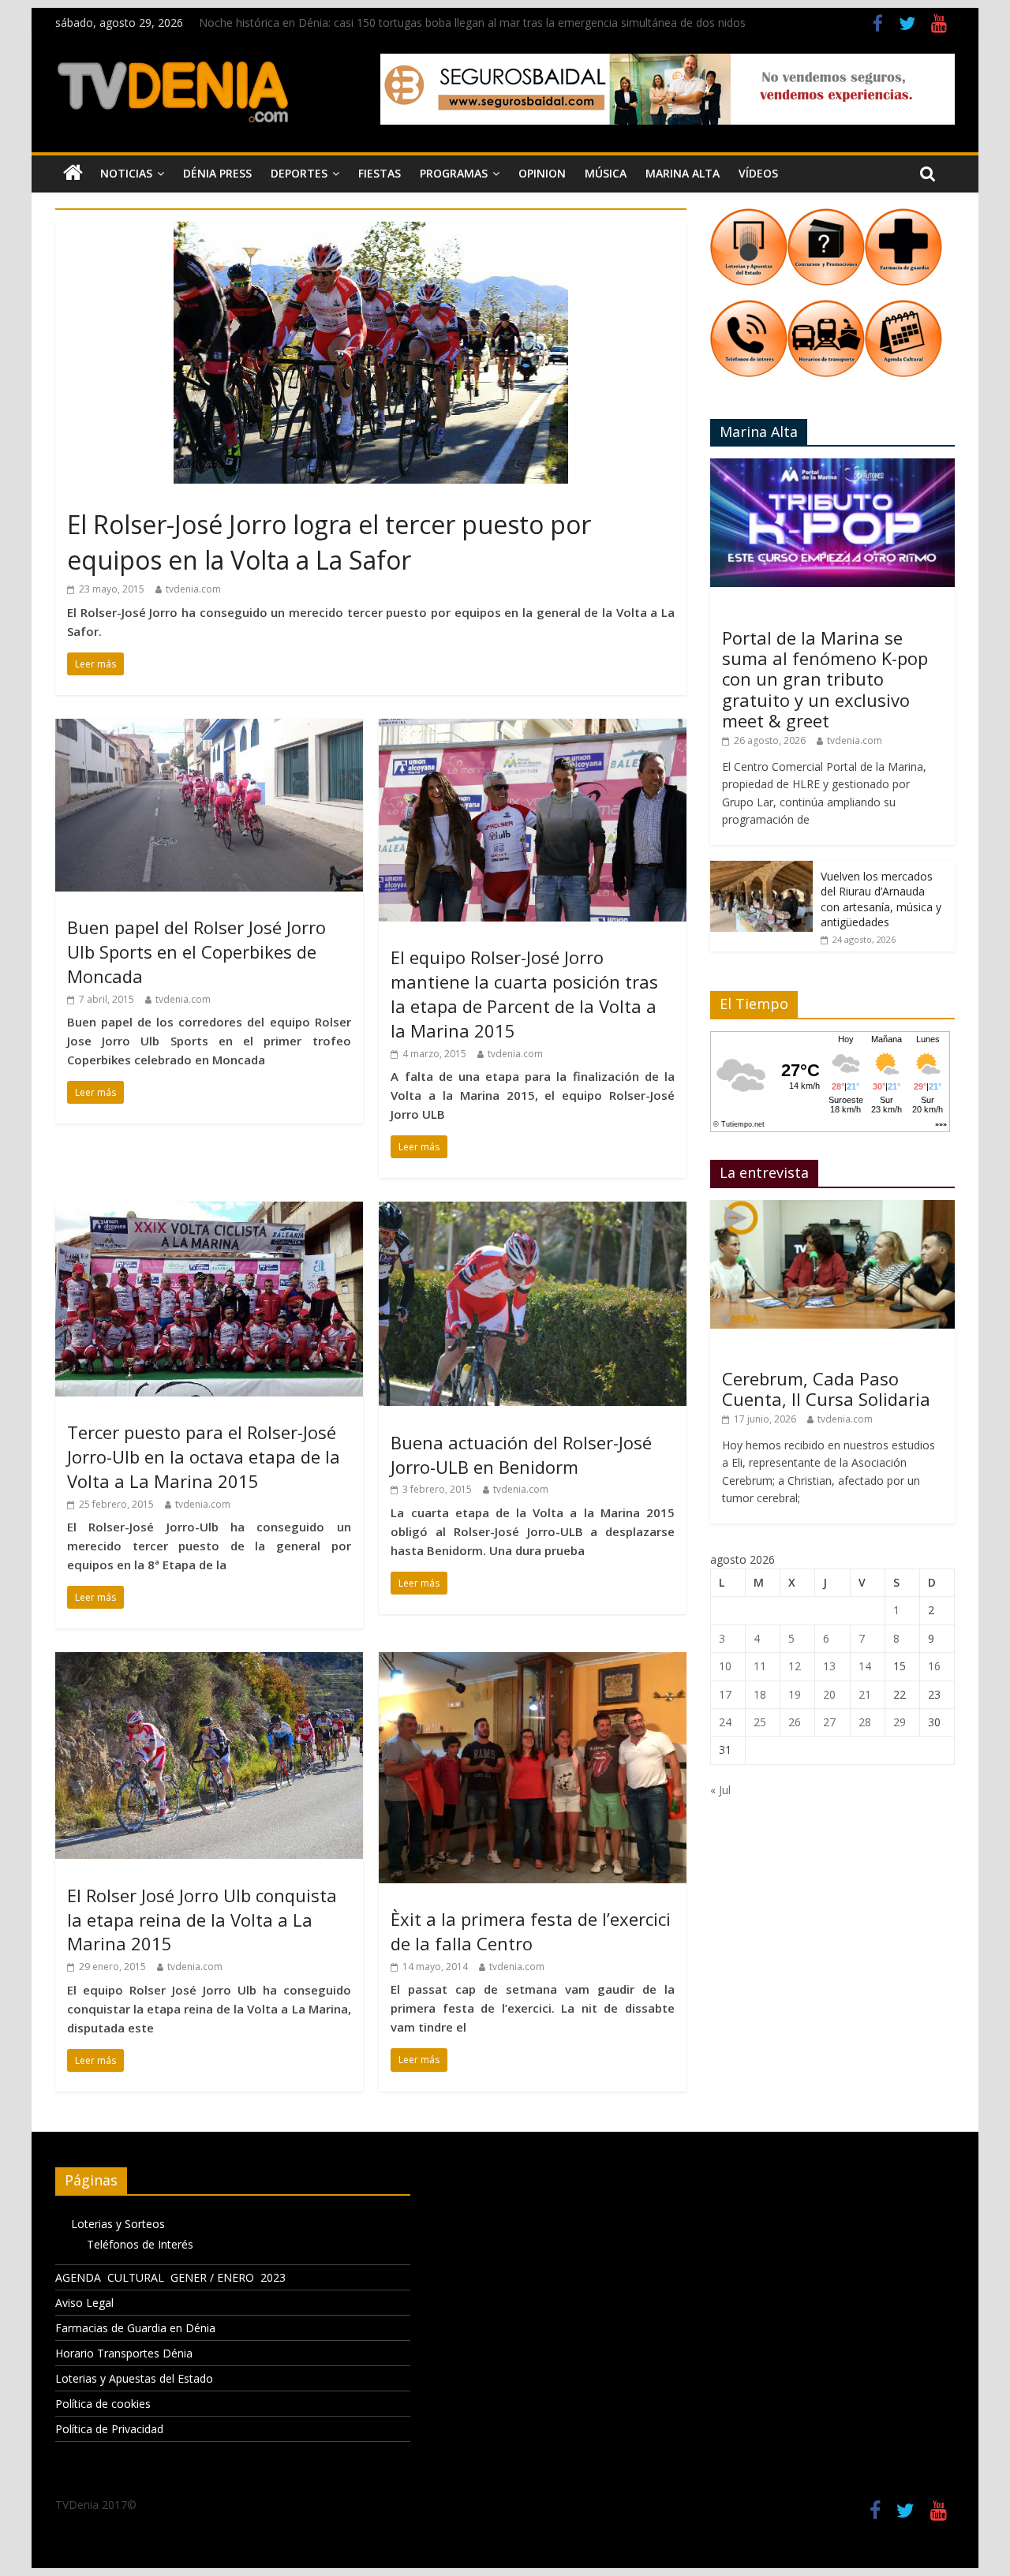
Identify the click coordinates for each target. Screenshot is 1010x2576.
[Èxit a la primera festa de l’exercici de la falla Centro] (533, 1662)
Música (606, 173)
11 (760, 1666)
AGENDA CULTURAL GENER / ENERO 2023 (170, 2277)
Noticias (126, 173)
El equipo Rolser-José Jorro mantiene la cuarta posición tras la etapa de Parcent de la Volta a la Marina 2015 (524, 993)
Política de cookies (103, 2404)
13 (829, 1666)
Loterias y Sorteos (118, 2224)
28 (865, 1722)
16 (934, 1666)
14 (865, 1666)
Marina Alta (683, 173)
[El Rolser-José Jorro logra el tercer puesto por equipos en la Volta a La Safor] (371, 231)
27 (829, 1722)
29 (900, 1722)
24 (725, 1722)
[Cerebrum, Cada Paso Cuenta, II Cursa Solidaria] (832, 1208)
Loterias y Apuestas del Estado (134, 2378)
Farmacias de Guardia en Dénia (135, 2328)
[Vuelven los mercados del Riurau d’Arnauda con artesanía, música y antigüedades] (761, 869)
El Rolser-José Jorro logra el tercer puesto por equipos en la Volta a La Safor (329, 542)
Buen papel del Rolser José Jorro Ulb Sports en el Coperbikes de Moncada (196, 952)
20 (829, 1694)
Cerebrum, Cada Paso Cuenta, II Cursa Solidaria (826, 1389)
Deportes (299, 173)
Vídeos (758, 173)
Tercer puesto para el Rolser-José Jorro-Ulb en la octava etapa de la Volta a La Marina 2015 (204, 1456)
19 (795, 1694)
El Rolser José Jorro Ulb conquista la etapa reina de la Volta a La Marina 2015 (202, 1920)
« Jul (720, 1790)
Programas (454, 173)
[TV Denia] (73, 174)
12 (795, 1666)
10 (725, 1666)
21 (865, 1694)
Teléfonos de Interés (140, 2244)
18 (760, 1694)
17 (725, 1694)
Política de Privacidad (109, 2429)
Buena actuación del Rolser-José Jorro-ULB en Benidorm (521, 1454)
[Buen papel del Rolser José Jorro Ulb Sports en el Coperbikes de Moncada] (209, 728)
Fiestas (380, 173)
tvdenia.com (193, 589)
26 (795, 1722)
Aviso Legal (84, 2303)
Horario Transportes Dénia (124, 2353)
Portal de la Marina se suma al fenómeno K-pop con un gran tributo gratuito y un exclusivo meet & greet (825, 679)
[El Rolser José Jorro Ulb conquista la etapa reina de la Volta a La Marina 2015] (209, 1662)
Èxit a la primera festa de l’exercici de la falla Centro (531, 1931)
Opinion (542, 173)
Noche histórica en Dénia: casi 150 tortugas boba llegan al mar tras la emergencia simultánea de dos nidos (472, 22)
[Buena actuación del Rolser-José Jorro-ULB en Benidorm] (533, 1211)
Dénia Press (217, 173)
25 (760, 1722)
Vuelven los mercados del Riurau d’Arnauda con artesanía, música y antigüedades (881, 899)
